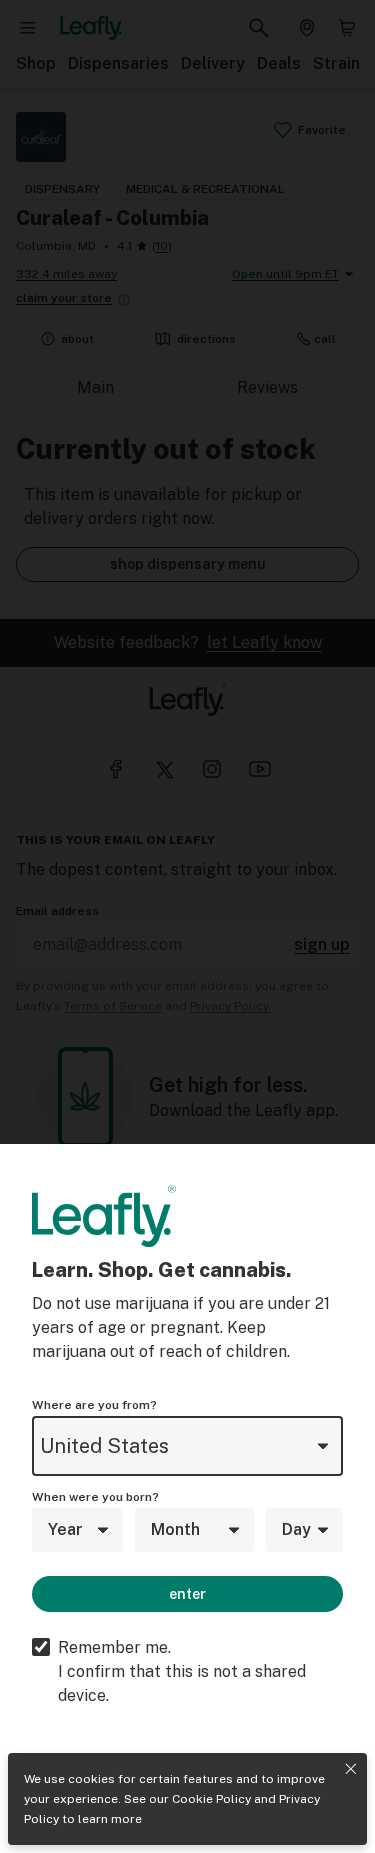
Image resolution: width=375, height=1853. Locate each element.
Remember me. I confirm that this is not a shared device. (182, 1671)
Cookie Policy (211, 1799)
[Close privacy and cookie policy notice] (351, 1769)
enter (187, 1594)
